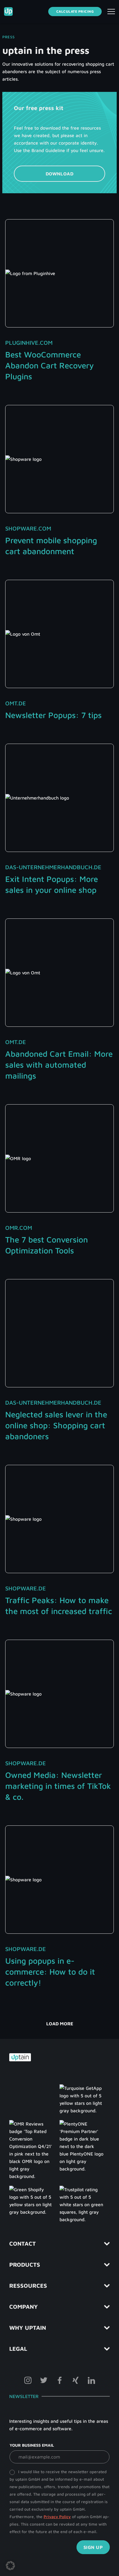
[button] (10, 2566)
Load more (60, 2024)
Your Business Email (32, 2445)
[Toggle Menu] (111, 12)
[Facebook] (60, 2380)
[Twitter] (44, 2380)
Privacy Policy (57, 2517)
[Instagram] (28, 2380)
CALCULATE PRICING (75, 11)
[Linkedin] (91, 2380)
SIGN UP (93, 2547)
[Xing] (76, 2380)
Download (60, 174)
